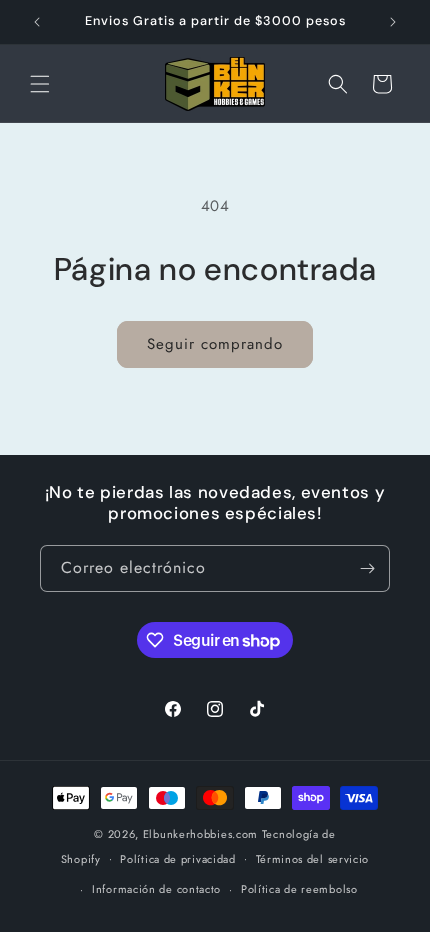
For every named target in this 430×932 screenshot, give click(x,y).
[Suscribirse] (367, 568)
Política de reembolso (299, 889)
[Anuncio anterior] (37, 22)
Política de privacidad (177, 859)
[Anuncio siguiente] (393, 22)
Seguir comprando (215, 344)
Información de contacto (156, 889)
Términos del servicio (313, 859)
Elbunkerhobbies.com (200, 834)
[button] (40, 84)
